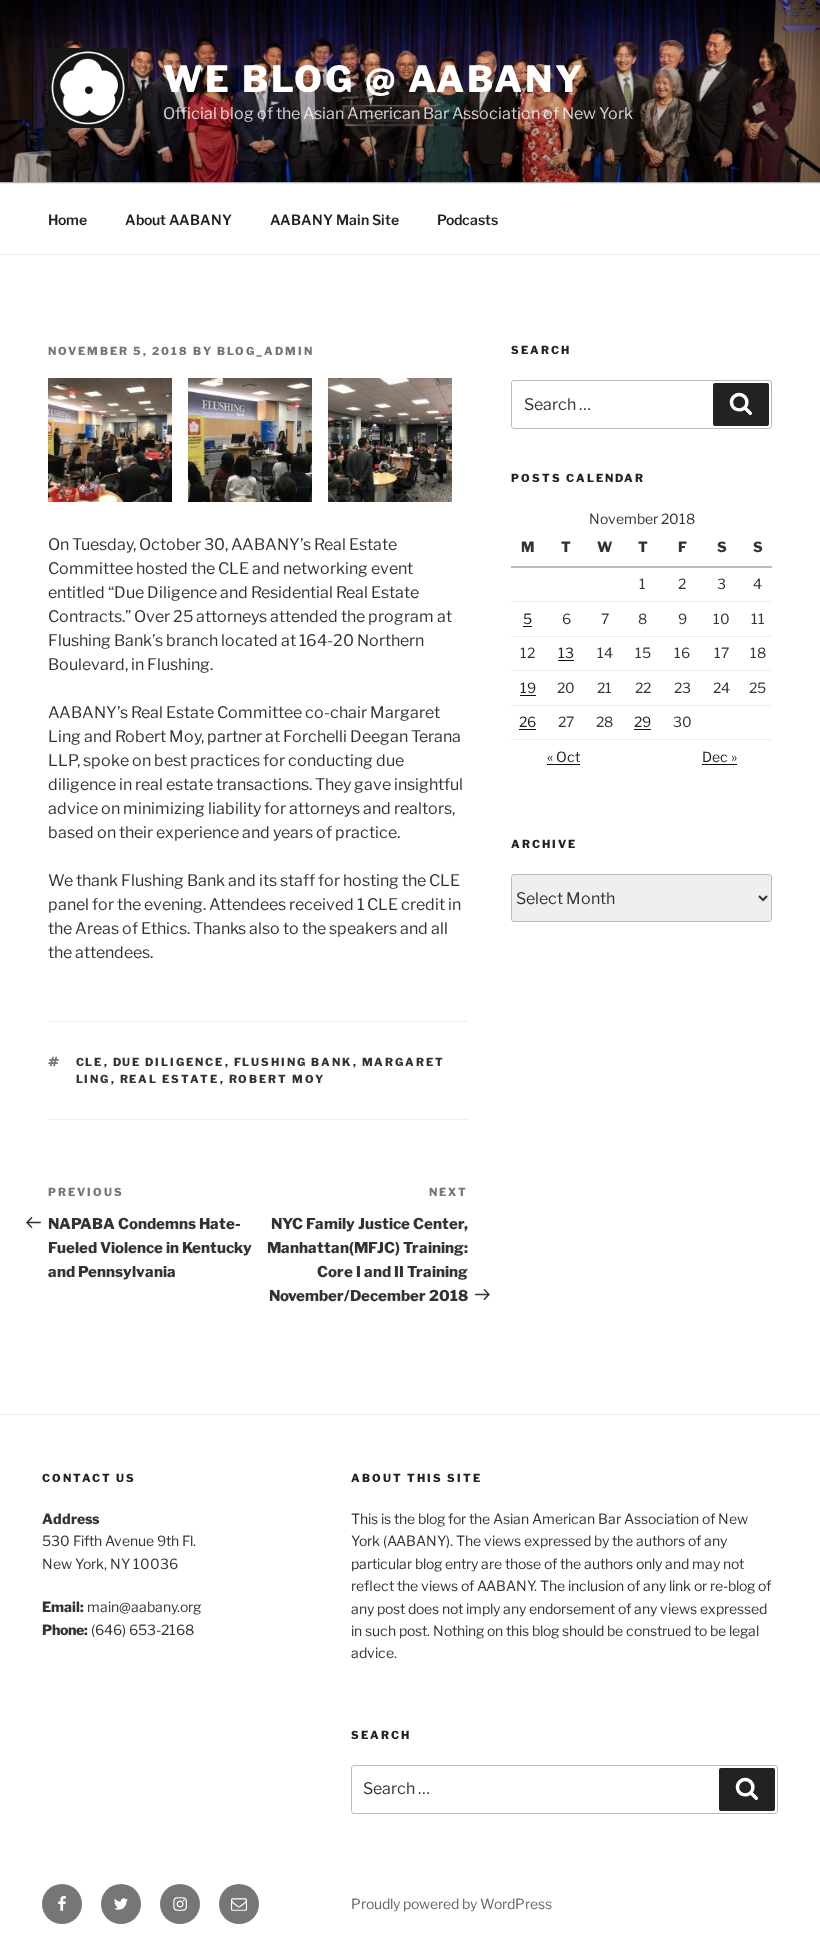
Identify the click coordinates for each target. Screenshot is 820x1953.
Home (67, 219)
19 (528, 687)
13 (566, 652)
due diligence (169, 1062)
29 (642, 721)
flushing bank (293, 1062)
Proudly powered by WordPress (451, 1903)
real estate (170, 1079)
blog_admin (265, 351)
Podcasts (467, 219)
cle (90, 1062)
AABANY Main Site (334, 219)
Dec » (719, 756)
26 (527, 721)
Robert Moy (277, 1079)
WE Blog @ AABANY (374, 79)
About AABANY (178, 219)
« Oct (563, 756)
